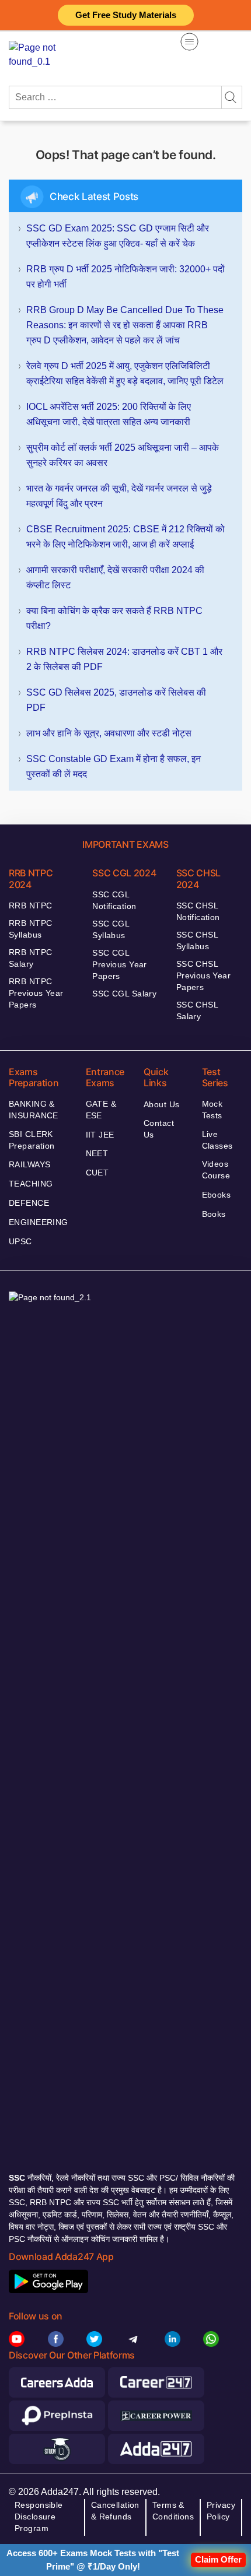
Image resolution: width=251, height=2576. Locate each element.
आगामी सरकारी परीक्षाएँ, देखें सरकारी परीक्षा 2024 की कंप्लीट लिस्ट (115, 578)
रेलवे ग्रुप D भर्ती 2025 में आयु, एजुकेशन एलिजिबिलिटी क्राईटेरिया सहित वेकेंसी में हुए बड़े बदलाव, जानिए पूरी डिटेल (125, 373)
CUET (97, 1173)
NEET (97, 1153)
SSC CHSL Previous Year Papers (203, 975)
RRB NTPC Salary (30, 958)
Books (214, 1214)
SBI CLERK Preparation (32, 1140)
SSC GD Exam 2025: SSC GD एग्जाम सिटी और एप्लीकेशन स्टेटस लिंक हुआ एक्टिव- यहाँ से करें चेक (118, 236)
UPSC (20, 1241)
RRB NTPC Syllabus (30, 929)
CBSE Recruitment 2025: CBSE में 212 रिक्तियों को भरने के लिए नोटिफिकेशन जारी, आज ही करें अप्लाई (125, 537)
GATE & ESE (101, 1110)
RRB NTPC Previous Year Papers (36, 993)
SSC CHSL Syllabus (197, 940)
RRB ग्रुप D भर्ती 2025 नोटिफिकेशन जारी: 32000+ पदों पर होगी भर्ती (125, 277)
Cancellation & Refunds (115, 2511)
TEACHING (31, 1184)
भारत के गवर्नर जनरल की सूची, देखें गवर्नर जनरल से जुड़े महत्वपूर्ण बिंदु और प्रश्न (119, 496)
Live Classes (217, 1140)
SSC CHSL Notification (198, 911)
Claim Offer (218, 2559)
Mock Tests (212, 1110)
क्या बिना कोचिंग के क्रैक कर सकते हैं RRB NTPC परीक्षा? (114, 618)
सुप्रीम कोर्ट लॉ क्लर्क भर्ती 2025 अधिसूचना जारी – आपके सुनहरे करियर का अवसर (123, 455)
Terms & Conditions (173, 2511)
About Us (161, 1104)
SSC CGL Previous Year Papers (119, 964)
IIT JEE (100, 1135)
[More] (189, 42)
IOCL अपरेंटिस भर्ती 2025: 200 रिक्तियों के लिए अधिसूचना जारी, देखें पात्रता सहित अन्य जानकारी (109, 414)
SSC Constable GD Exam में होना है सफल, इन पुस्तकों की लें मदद (114, 766)
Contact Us (159, 1129)
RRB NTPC (30, 906)
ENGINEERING (39, 1222)
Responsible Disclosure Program (39, 2517)
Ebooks (217, 1195)
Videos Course (216, 1170)
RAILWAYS (29, 1164)
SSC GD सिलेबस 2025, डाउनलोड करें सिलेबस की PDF (116, 700)
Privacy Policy (221, 2511)
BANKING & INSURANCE (34, 1110)
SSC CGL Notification (114, 900)
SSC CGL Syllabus (111, 929)
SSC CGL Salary (124, 994)
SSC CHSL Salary (197, 1010)
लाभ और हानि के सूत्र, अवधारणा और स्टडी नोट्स (109, 733)
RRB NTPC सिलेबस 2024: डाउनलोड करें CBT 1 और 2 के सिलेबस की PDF (124, 659)
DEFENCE (29, 1203)
